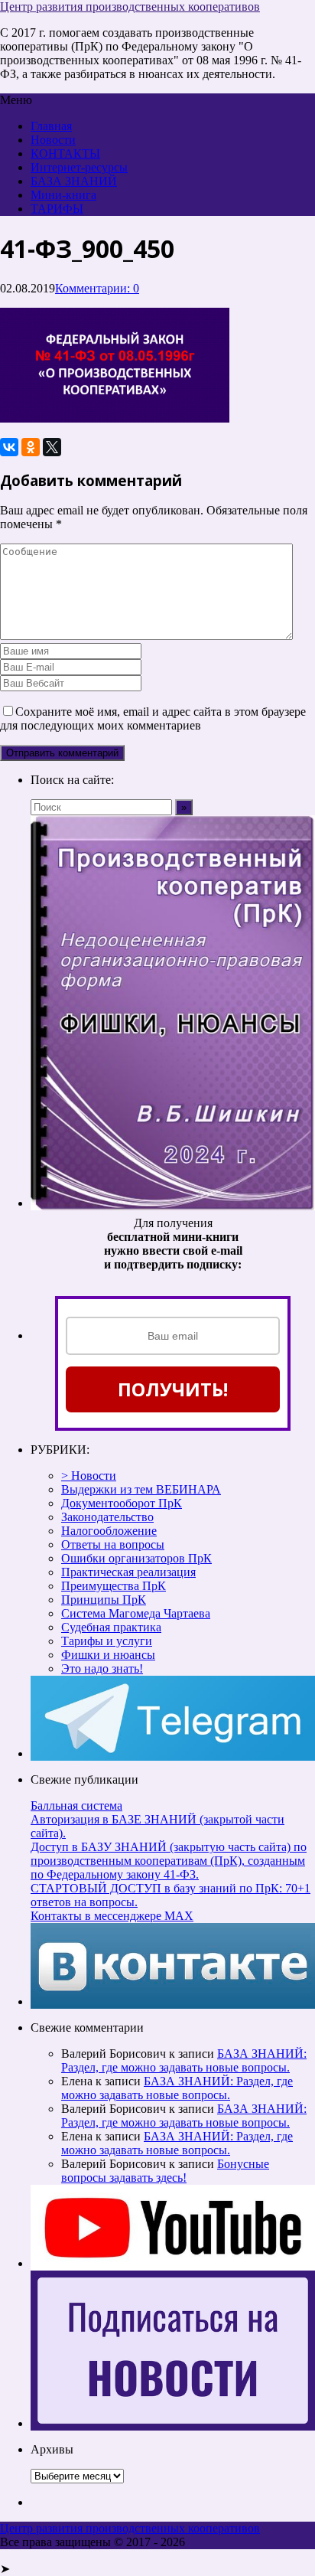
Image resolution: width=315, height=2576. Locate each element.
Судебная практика (111, 1627)
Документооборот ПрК (122, 1503)
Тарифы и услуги (107, 1641)
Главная (51, 126)
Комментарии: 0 (97, 288)
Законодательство (107, 1517)
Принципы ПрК (104, 1600)
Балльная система (76, 1805)
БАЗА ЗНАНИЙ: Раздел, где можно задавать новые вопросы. (184, 2060)
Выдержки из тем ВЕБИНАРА (141, 1489)
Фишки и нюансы (108, 1655)
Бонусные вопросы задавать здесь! (165, 2171)
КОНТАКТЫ (65, 153)
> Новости (89, 1476)
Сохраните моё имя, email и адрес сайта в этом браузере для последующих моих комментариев (153, 718)
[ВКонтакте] (9, 447)
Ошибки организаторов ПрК (136, 1558)
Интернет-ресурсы (79, 167)
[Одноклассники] (31, 447)
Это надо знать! (102, 1668)
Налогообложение (109, 1531)
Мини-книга (63, 195)
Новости (53, 140)
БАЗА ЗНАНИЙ (74, 181)
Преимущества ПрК (114, 1586)
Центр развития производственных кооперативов (130, 7)
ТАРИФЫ (57, 209)
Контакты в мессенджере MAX (112, 1916)
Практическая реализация (128, 1572)
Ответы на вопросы (113, 1544)
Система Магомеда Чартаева (136, 1613)
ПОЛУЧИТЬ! (173, 1389)
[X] (52, 447)
